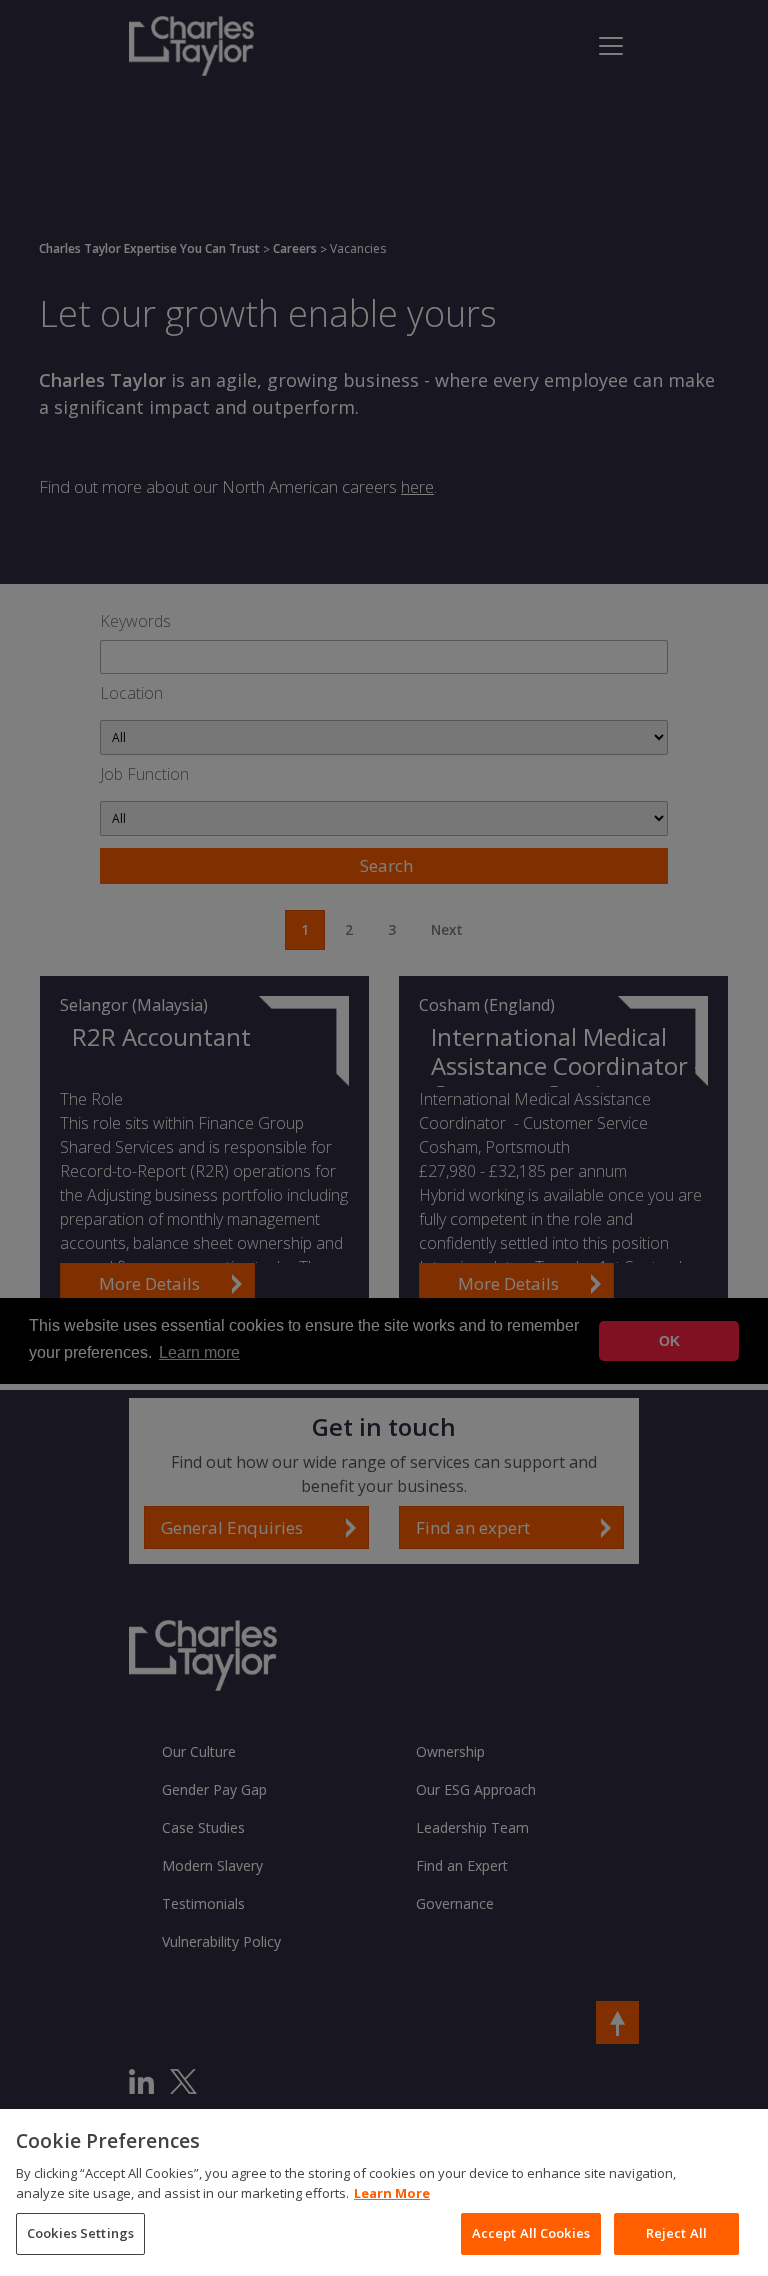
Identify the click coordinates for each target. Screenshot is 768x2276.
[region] (384, 2192)
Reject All (676, 2233)
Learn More (392, 2193)
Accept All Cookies (531, 2233)
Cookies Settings (80, 2233)
